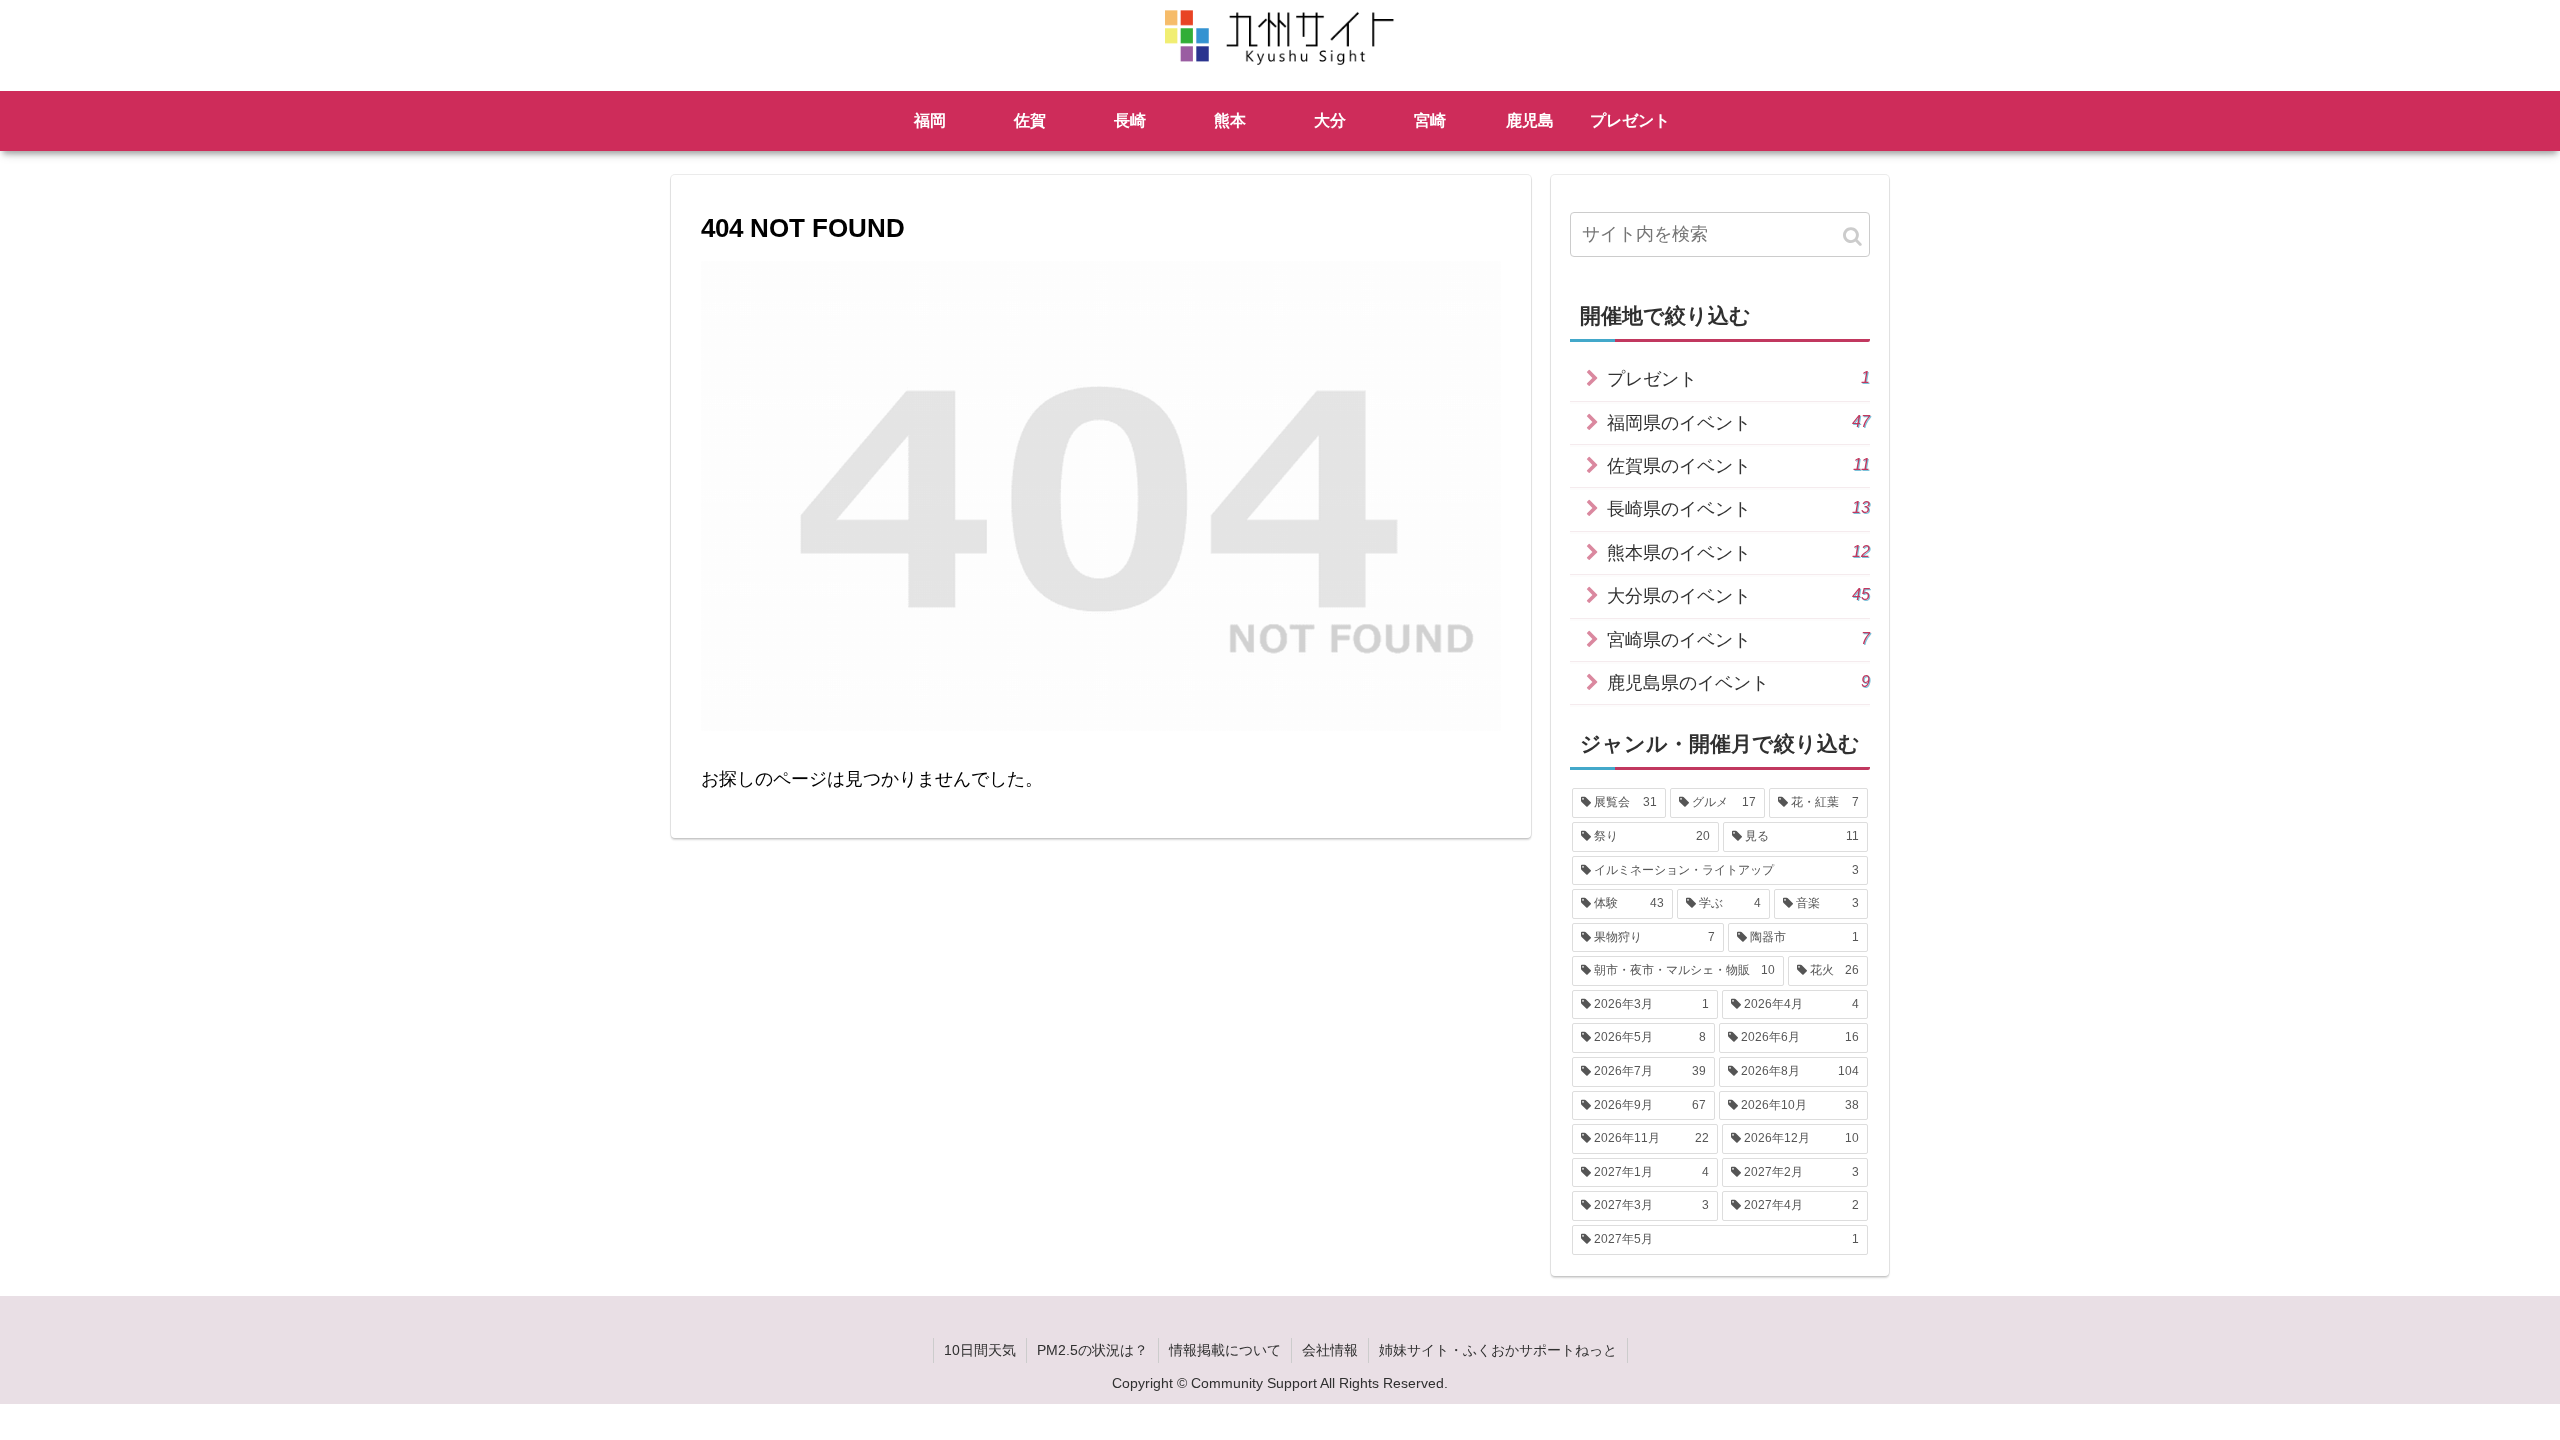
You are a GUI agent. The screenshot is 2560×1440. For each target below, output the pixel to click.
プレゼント (1738, 378)
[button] (1852, 236)
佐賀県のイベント (1738, 465)
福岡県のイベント (1738, 422)
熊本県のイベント (1738, 552)
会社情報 (1330, 1350)
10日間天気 (980, 1350)
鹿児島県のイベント (1738, 682)
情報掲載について (1225, 1350)
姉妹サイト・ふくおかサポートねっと (1498, 1350)
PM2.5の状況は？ (1092, 1350)
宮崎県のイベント (1738, 639)
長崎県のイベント (1738, 508)
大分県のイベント (1738, 595)
